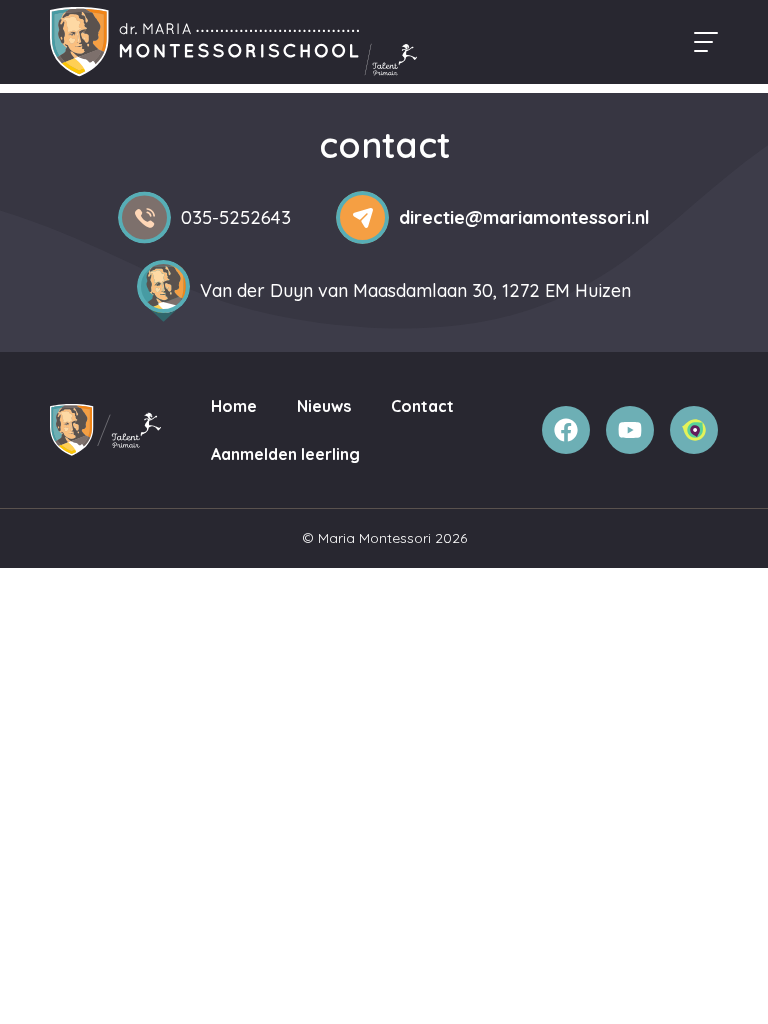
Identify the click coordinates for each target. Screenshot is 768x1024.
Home (234, 406)
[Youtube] (630, 430)
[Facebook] (566, 430)
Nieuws (324, 406)
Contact (422, 406)
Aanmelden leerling (285, 454)
